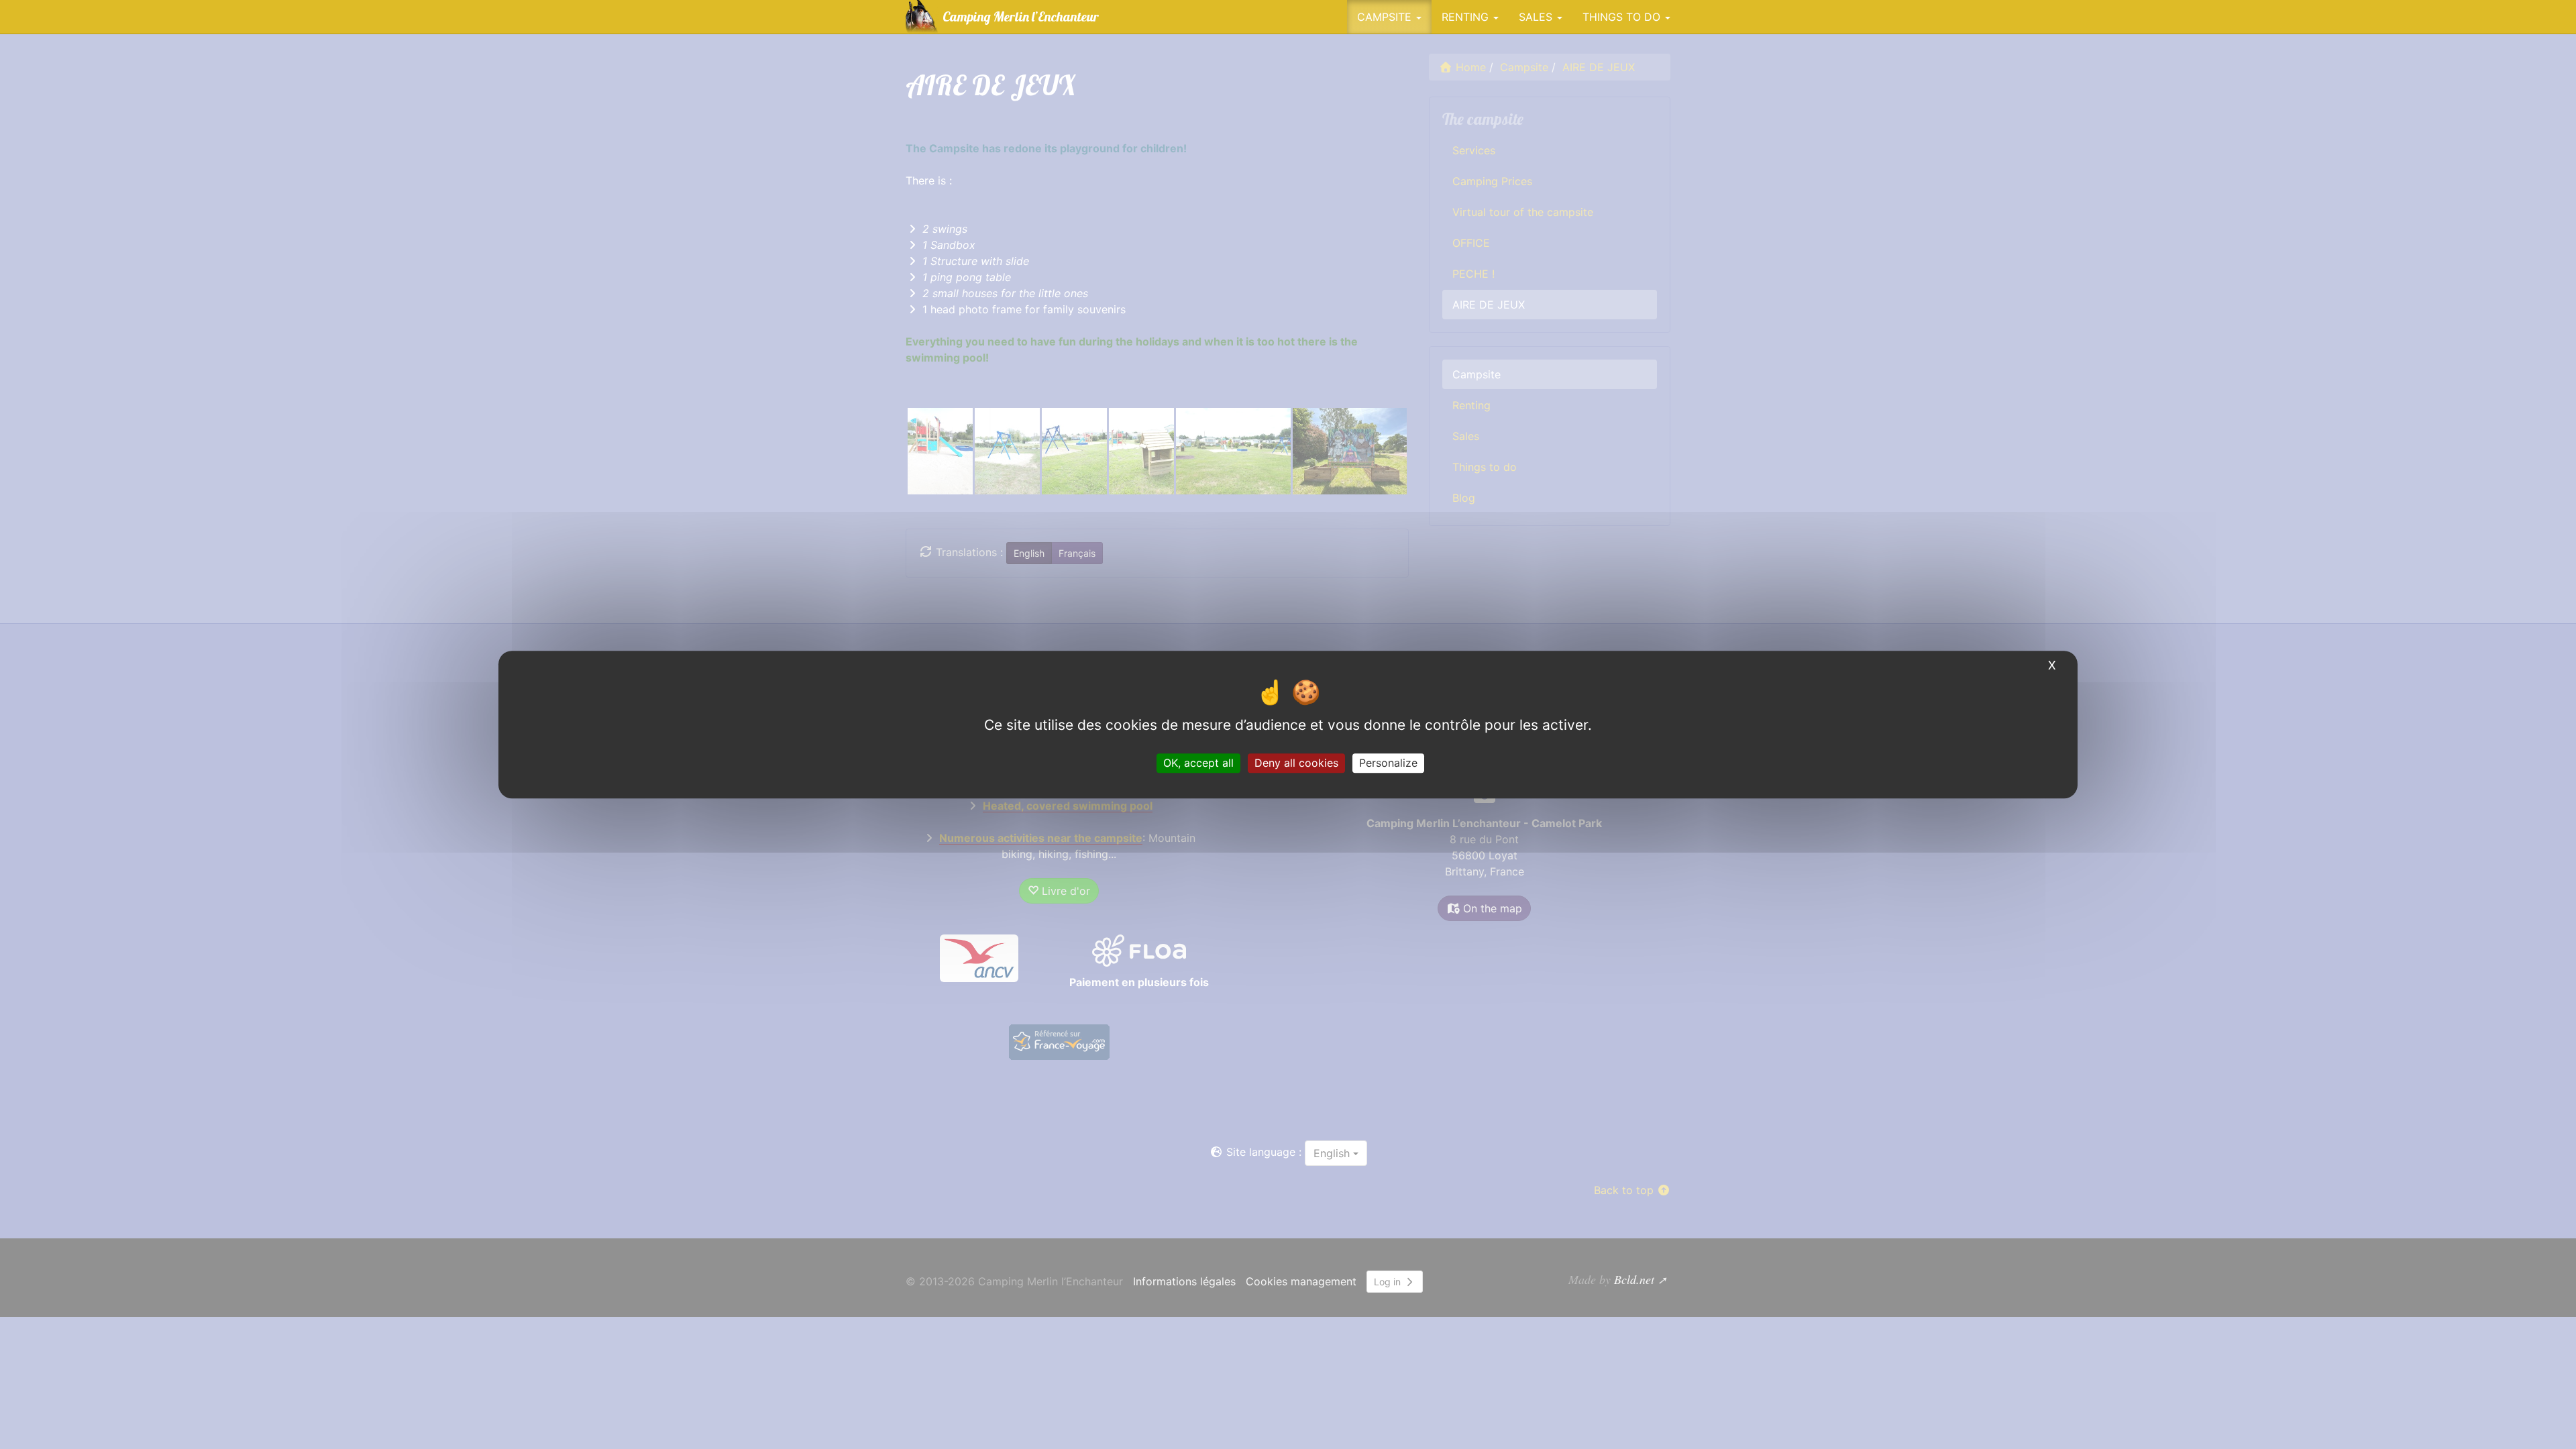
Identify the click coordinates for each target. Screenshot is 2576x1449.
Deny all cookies (1296, 763)
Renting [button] (1467, 17)
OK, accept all (1198, 763)
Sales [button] (1537, 17)
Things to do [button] (1623, 17)
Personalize (1388, 763)
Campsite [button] (1386, 17)
